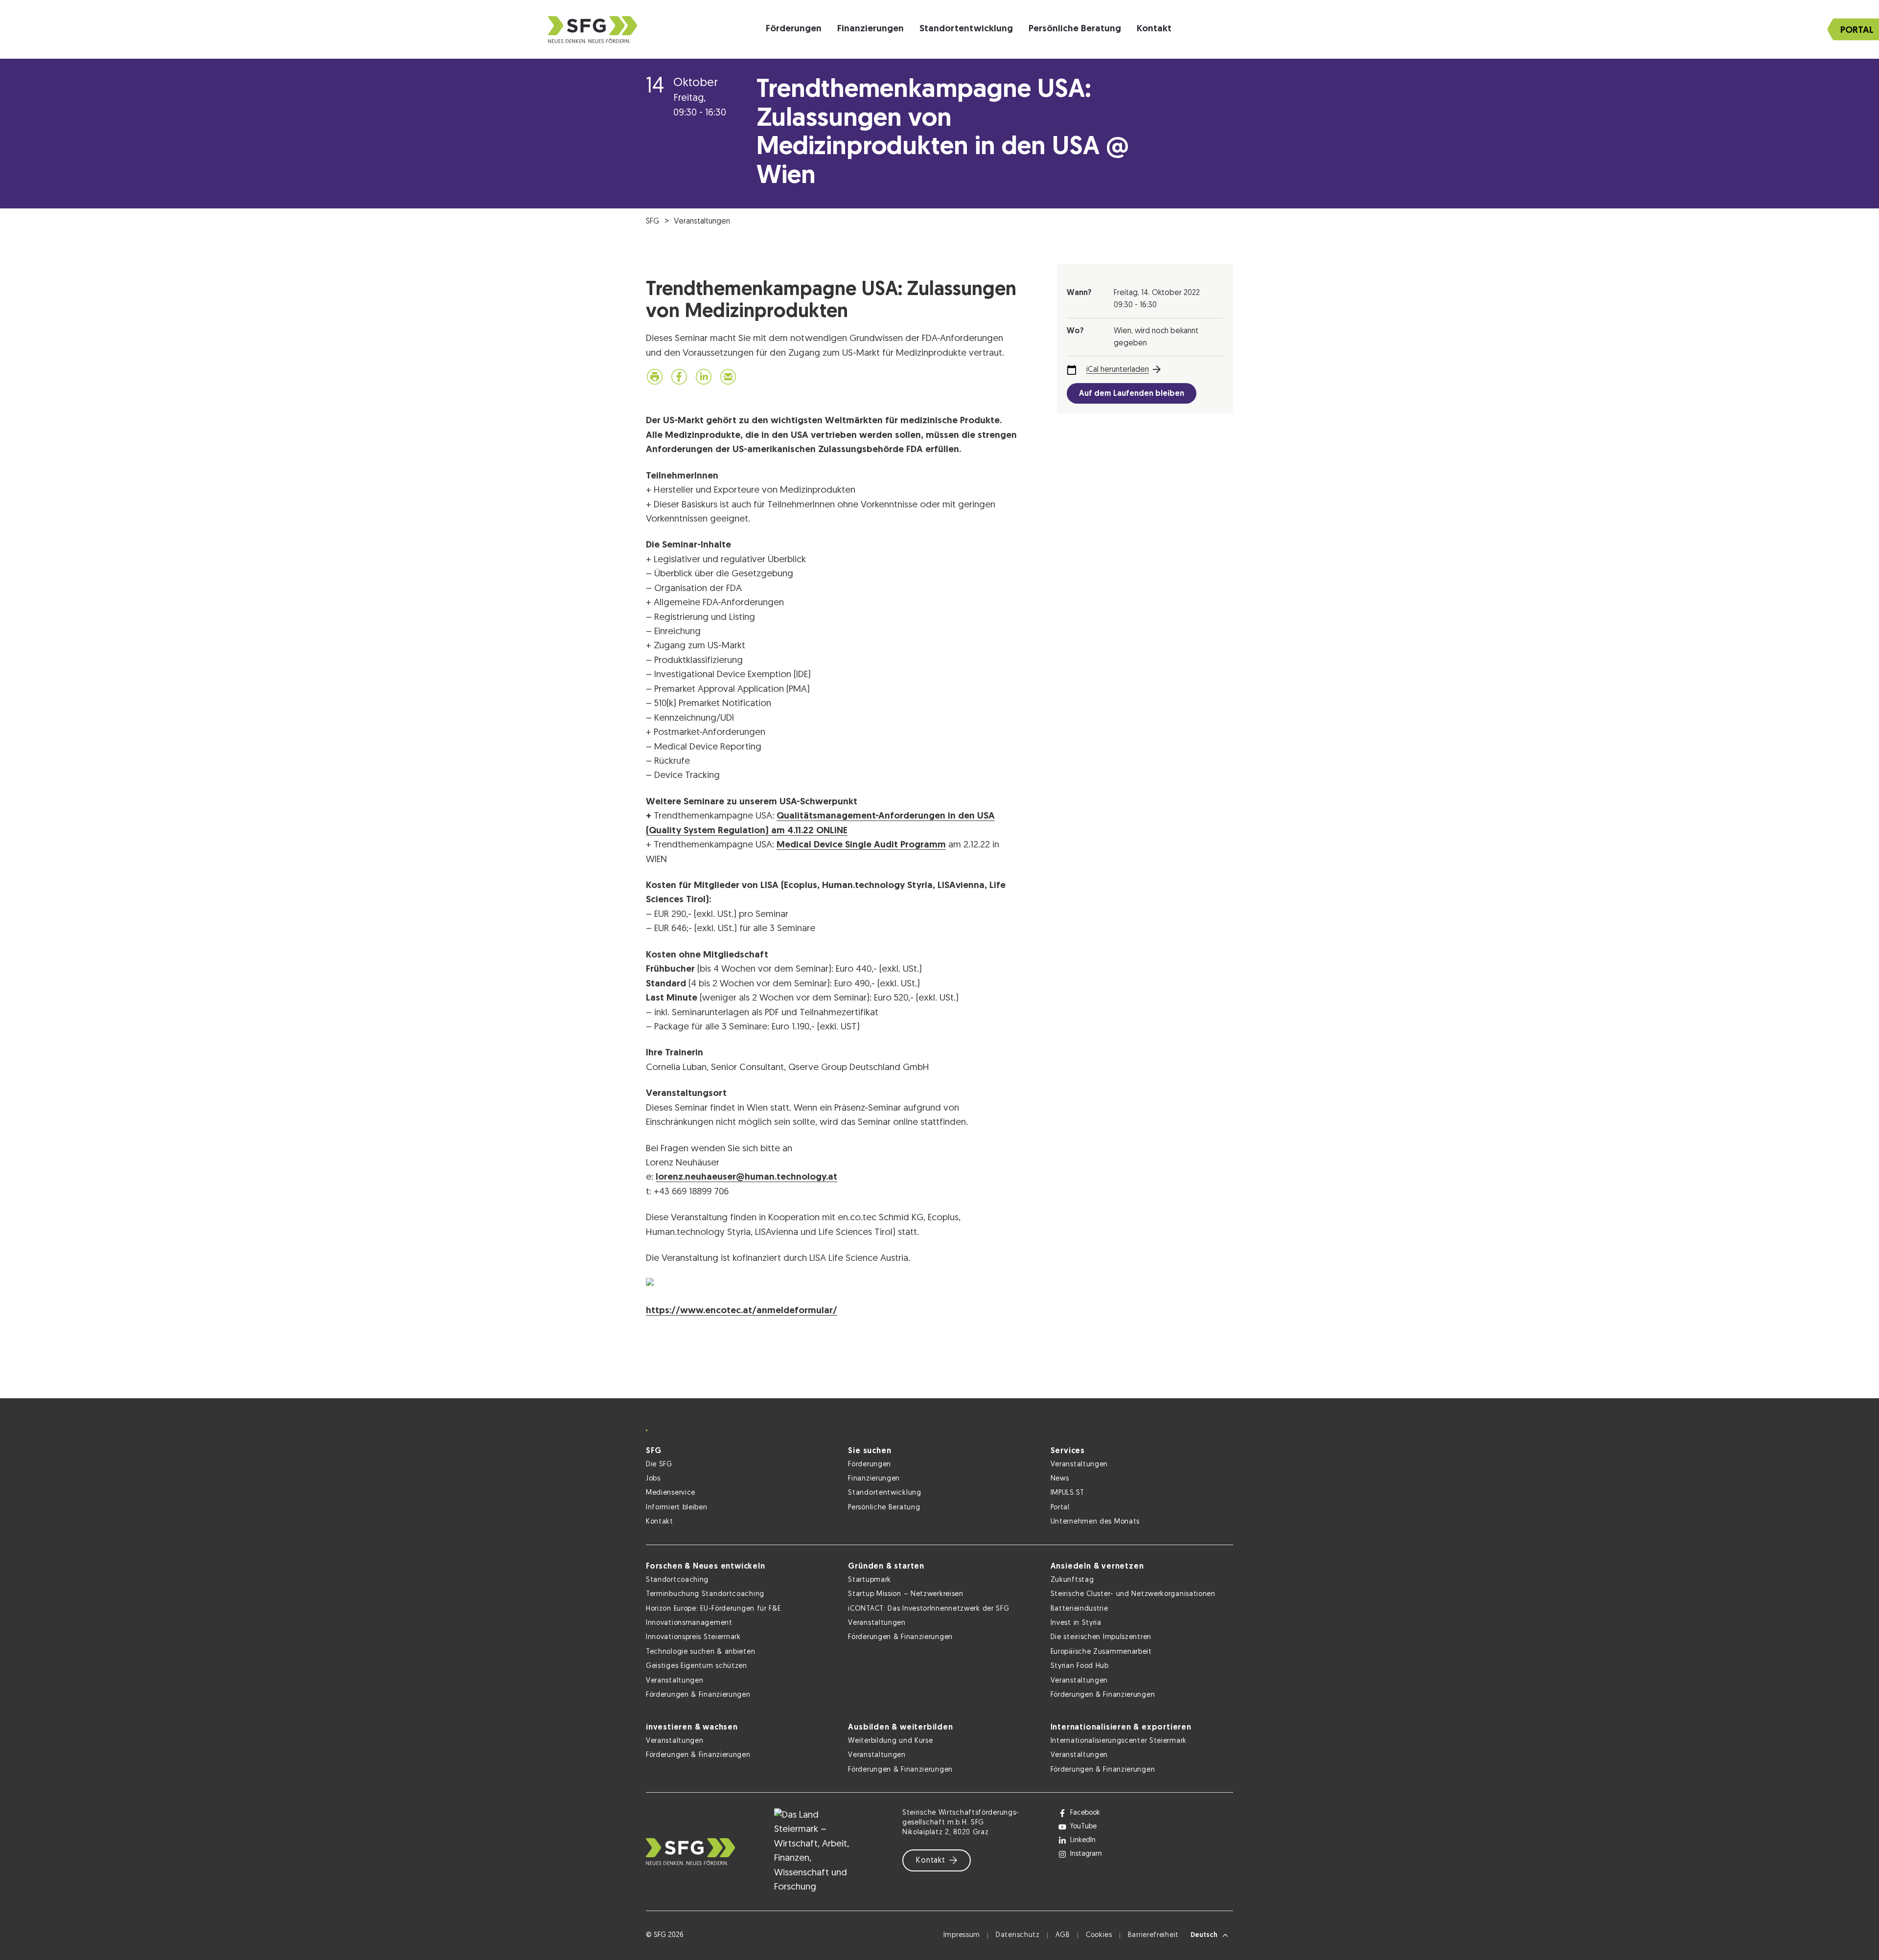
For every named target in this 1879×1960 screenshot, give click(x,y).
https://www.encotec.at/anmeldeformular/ (742, 1311)
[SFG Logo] (593, 30)
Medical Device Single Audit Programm (861, 845)
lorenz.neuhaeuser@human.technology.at (746, 1177)
